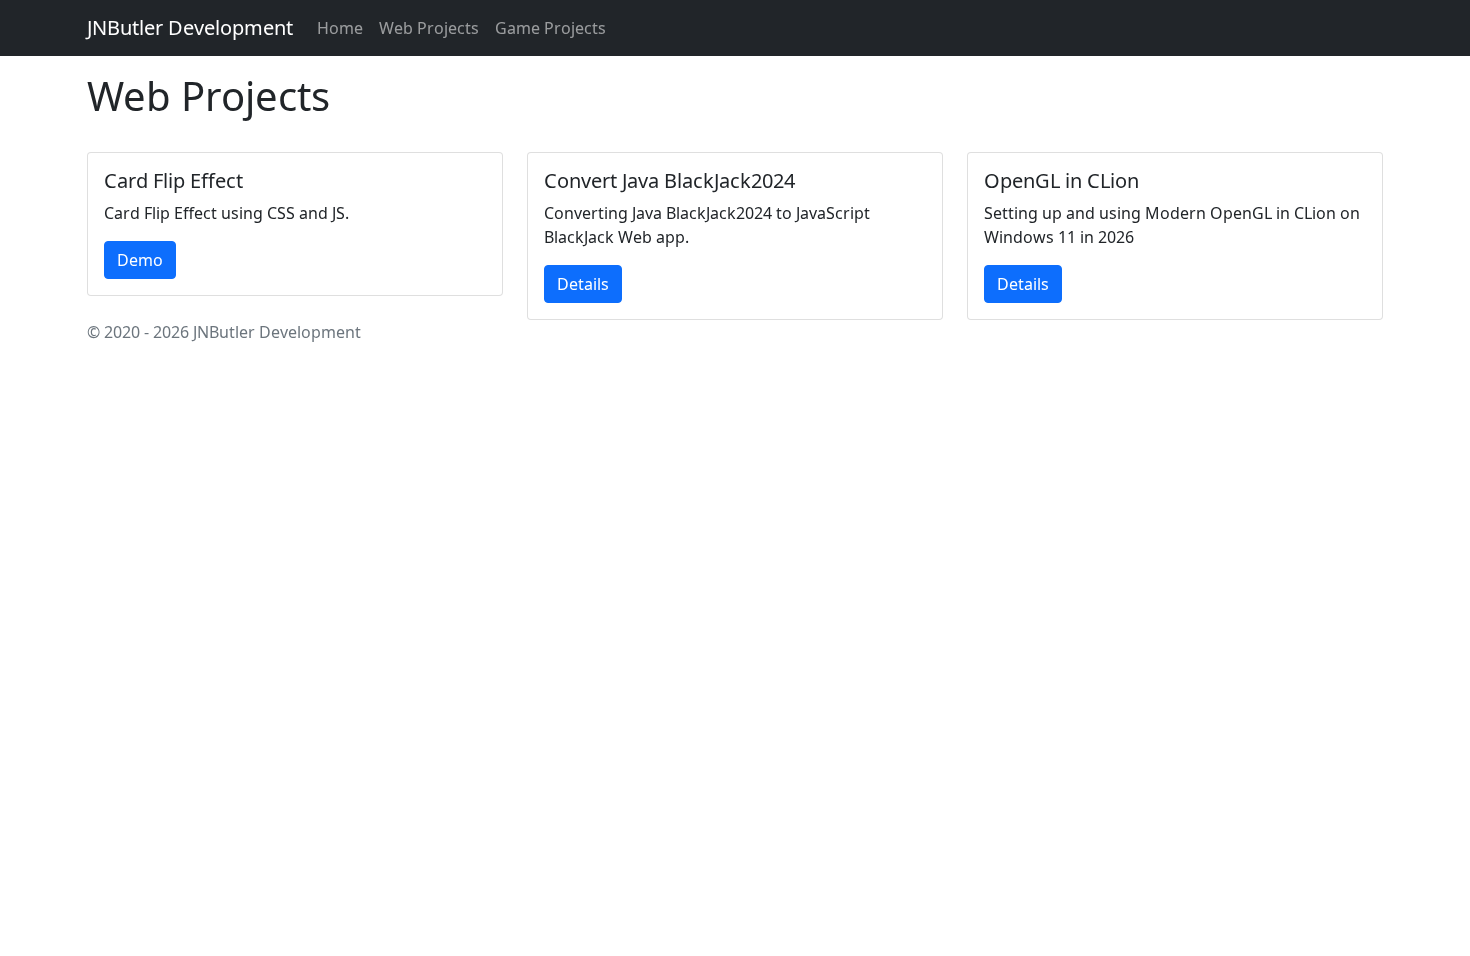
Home (340, 28)
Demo (140, 260)
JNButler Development (190, 27)
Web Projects (429, 28)
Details (583, 284)
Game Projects (550, 28)
